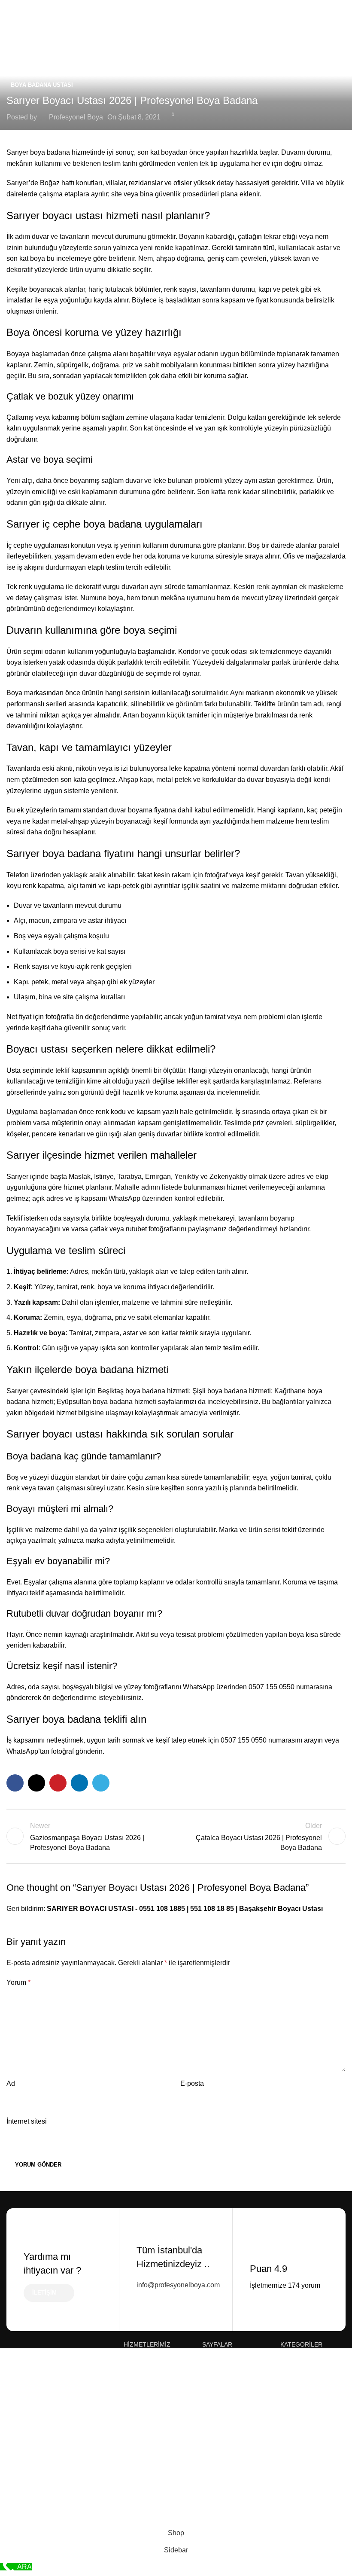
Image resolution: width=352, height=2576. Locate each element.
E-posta (192, 2083)
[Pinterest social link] (58, 1783)
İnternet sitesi (27, 2121)
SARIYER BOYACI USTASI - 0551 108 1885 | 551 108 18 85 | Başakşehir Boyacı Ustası (185, 1909)
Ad (11, 2083)
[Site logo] (176, 30)
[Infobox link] (176, 2270)
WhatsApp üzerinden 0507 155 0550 (239, 1687)
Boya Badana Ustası (42, 85)
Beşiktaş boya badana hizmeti (143, 1391)
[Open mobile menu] (10, 31)
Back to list (176, 1836)
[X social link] (36, 1783)
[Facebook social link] (15, 1783)
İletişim (44, 2293)
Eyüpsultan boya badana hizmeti (106, 1402)
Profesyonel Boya (76, 117)
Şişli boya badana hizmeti (232, 1391)
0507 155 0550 (244, 1740)
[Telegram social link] (101, 1783)
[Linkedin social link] (79, 1783)
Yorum (18, 1982)
